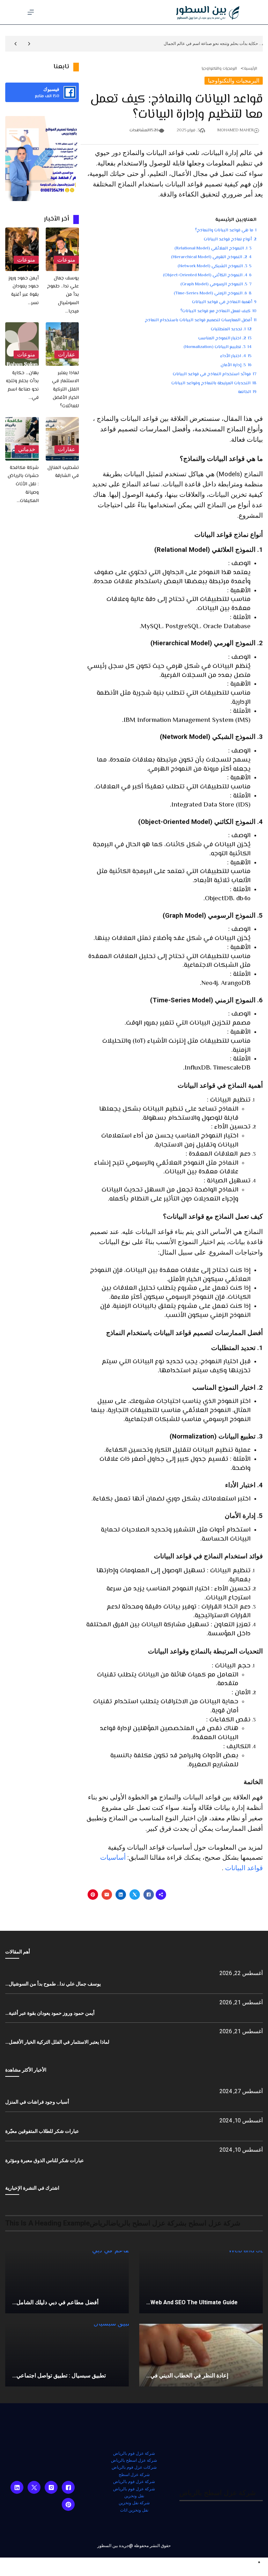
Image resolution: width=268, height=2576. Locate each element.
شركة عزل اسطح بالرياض (134, 2460)
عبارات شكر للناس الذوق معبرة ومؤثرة (44, 2160)
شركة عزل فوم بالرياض (134, 2453)
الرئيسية (251, 69)
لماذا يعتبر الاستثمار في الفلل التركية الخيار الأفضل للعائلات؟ (65, 390)
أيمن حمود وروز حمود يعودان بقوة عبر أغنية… (50, 2013)
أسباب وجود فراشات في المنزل (37, 2102)
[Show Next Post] (16, 44)
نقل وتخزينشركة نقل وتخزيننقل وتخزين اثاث (134, 2503)
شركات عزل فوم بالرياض (134, 2467)
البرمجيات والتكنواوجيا (219, 69)
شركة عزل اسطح (134, 2475)
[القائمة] (31, 12)
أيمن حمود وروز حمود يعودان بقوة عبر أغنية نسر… (24, 291)
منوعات (66, 260)
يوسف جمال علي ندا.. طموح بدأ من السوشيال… (53, 1984)
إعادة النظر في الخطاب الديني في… (187, 2376)
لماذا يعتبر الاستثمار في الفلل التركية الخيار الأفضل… (57, 2042)
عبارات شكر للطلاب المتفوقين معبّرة (42, 2131)
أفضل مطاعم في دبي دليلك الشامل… (55, 2302)
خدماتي (27, 449)
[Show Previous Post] (29, 44)
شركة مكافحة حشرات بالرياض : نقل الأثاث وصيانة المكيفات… (23, 484)
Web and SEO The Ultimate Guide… (192, 2302)
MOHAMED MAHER (236, 130)
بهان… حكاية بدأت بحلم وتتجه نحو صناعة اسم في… (22, 385)
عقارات (67, 354)
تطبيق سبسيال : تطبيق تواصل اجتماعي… (59, 2376)
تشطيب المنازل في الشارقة (63, 472)
